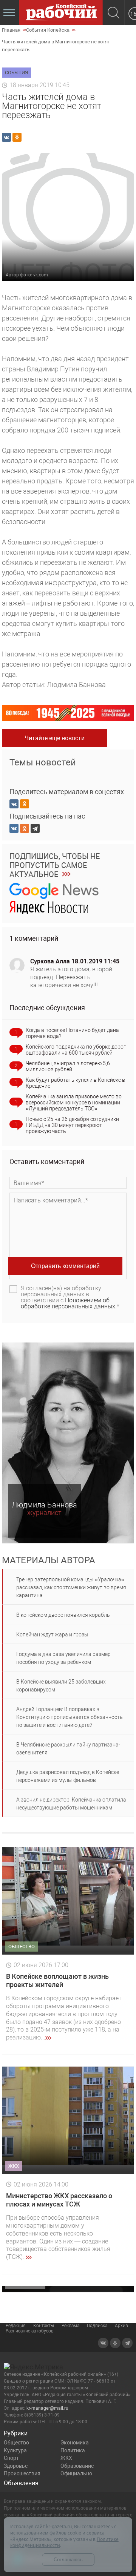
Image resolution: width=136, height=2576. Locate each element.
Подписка (97, 2326)
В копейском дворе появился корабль (63, 1615)
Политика (73, 2450)
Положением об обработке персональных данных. (69, 1303)
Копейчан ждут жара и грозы (52, 1635)
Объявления (21, 2483)
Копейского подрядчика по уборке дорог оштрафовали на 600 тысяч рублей (76, 1050)
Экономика (75, 2443)
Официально (76, 2473)
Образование (77, 2466)
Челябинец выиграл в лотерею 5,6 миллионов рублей (68, 1066)
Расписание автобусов (30, 2331)
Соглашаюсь (68, 2560)
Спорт (11, 2458)
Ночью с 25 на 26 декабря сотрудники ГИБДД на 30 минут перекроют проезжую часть (72, 1125)
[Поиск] (114, 13)
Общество (16, 2443)
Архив (121, 2326)
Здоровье (16, 2466)
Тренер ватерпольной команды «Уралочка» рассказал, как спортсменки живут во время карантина (71, 1587)
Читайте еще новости (55, 738)
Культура (15, 2450)
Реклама (70, 2326)
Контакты (44, 2326)
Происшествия (22, 2473)
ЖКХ (66, 2458)
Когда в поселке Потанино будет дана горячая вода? (72, 1033)
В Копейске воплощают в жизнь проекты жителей (57, 1980)
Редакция (16, 2326)
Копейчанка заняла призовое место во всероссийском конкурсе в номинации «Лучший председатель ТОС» (74, 1102)
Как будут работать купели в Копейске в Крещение (75, 1083)
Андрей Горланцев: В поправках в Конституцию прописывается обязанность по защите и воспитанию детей (70, 1717)
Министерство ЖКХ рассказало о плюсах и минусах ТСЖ (59, 2200)
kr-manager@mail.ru (47, 2408)
